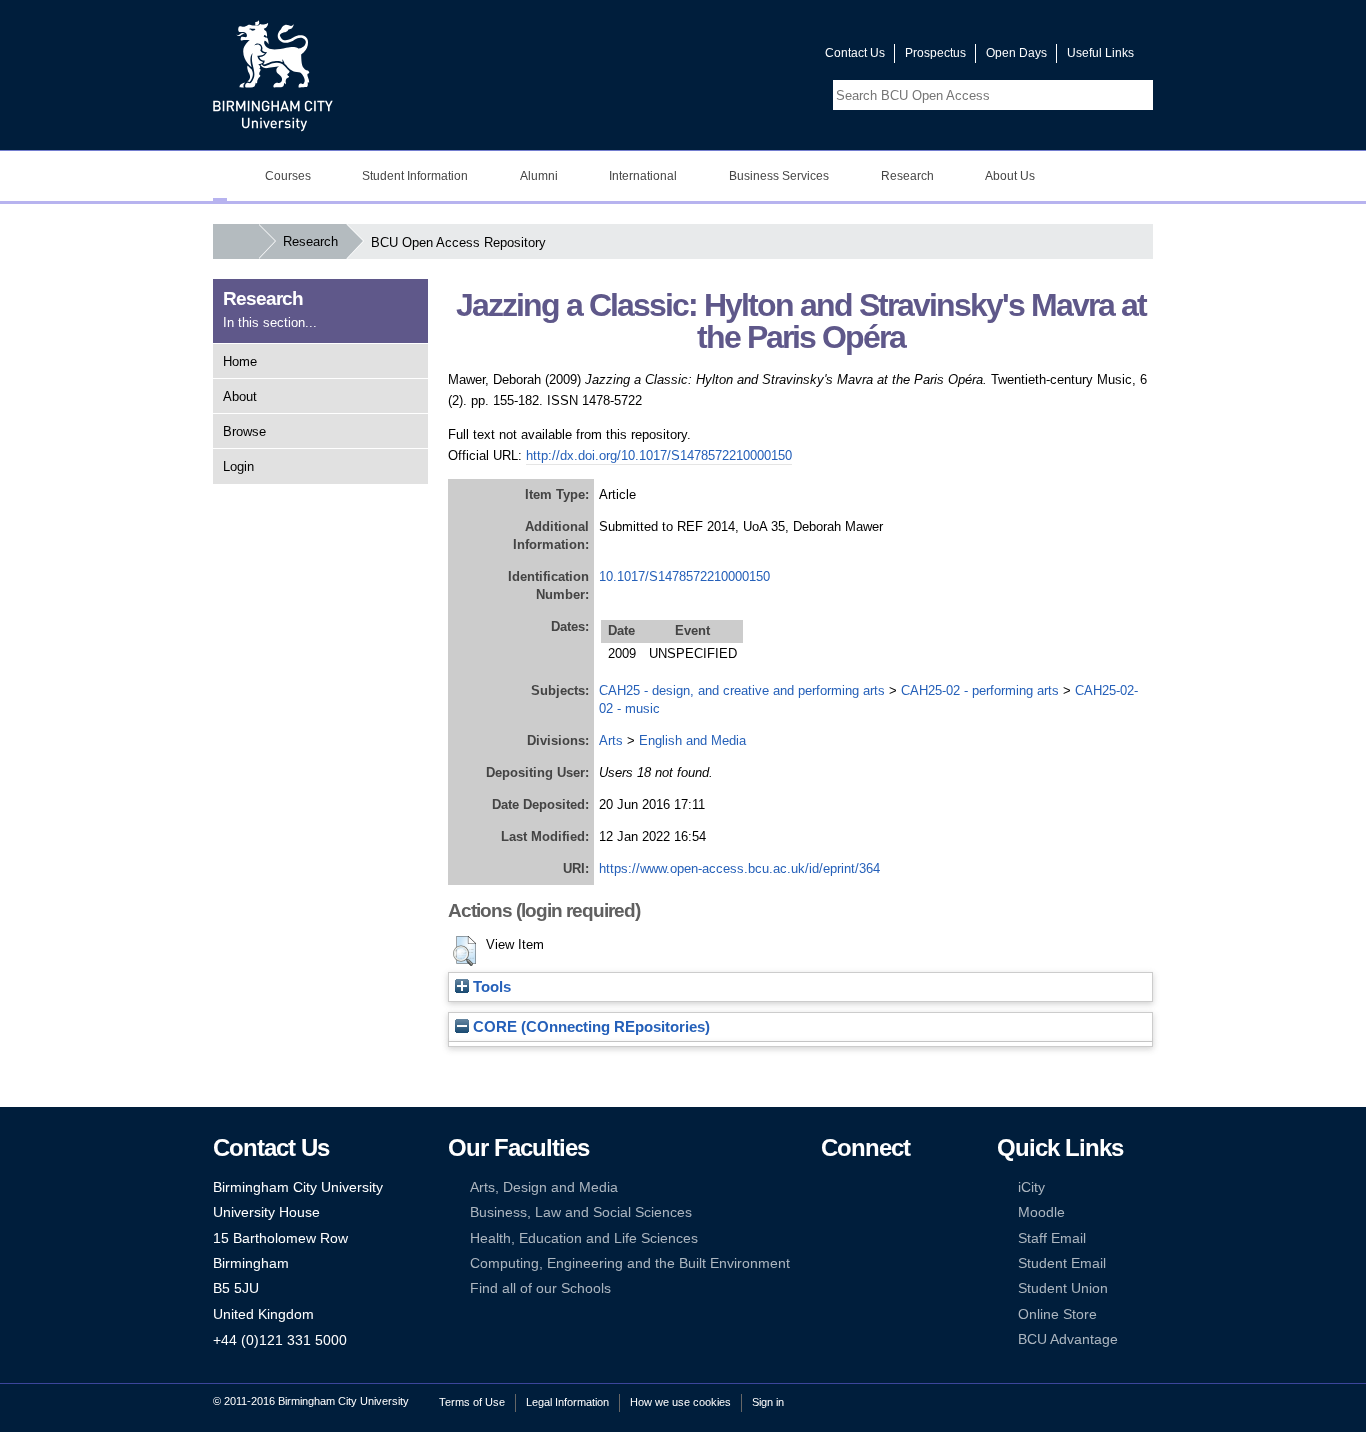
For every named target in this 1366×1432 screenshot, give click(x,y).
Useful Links (1100, 53)
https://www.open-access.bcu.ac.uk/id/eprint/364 (739, 868)
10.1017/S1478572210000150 (684, 576)
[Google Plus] (891, 1212)
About (240, 396)
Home (240, 361)
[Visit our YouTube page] (762, 57)
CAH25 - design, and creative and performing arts (742, 690)
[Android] (860, 1263)
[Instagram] (860, 1212)
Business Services (779, 176)
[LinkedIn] (830, 1212)
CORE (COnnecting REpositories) (589, 1027)
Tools (490, 987)
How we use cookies (680, 1402)
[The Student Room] (891, 1238)
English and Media (692, 740)
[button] (464, 951)
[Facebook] (830, 1187)
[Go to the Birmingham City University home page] (273, 75)
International (643, 176)
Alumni (539, 176)
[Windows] (891, 1263)
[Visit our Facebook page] (714, 57)
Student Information (415, 176)
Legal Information (567, 1402)
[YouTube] (891, 1187)
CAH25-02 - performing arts (980, 690)
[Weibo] (830, 1238)
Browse (244, 431)
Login (238, 466)
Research (907, 176)
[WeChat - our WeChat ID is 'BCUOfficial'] (860, 1238)
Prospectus (935, 53)
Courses (288, 176)
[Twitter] (860, 1187)
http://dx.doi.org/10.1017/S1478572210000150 (659, 455)
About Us (1010, 176)
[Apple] (830, 1263)
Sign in (768, 1402)
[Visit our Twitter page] (738, 57)
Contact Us (855, 53)
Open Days (1016, 53)
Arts (611, 740)
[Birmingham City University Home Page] (220, 176)
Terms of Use (472, 1402)
